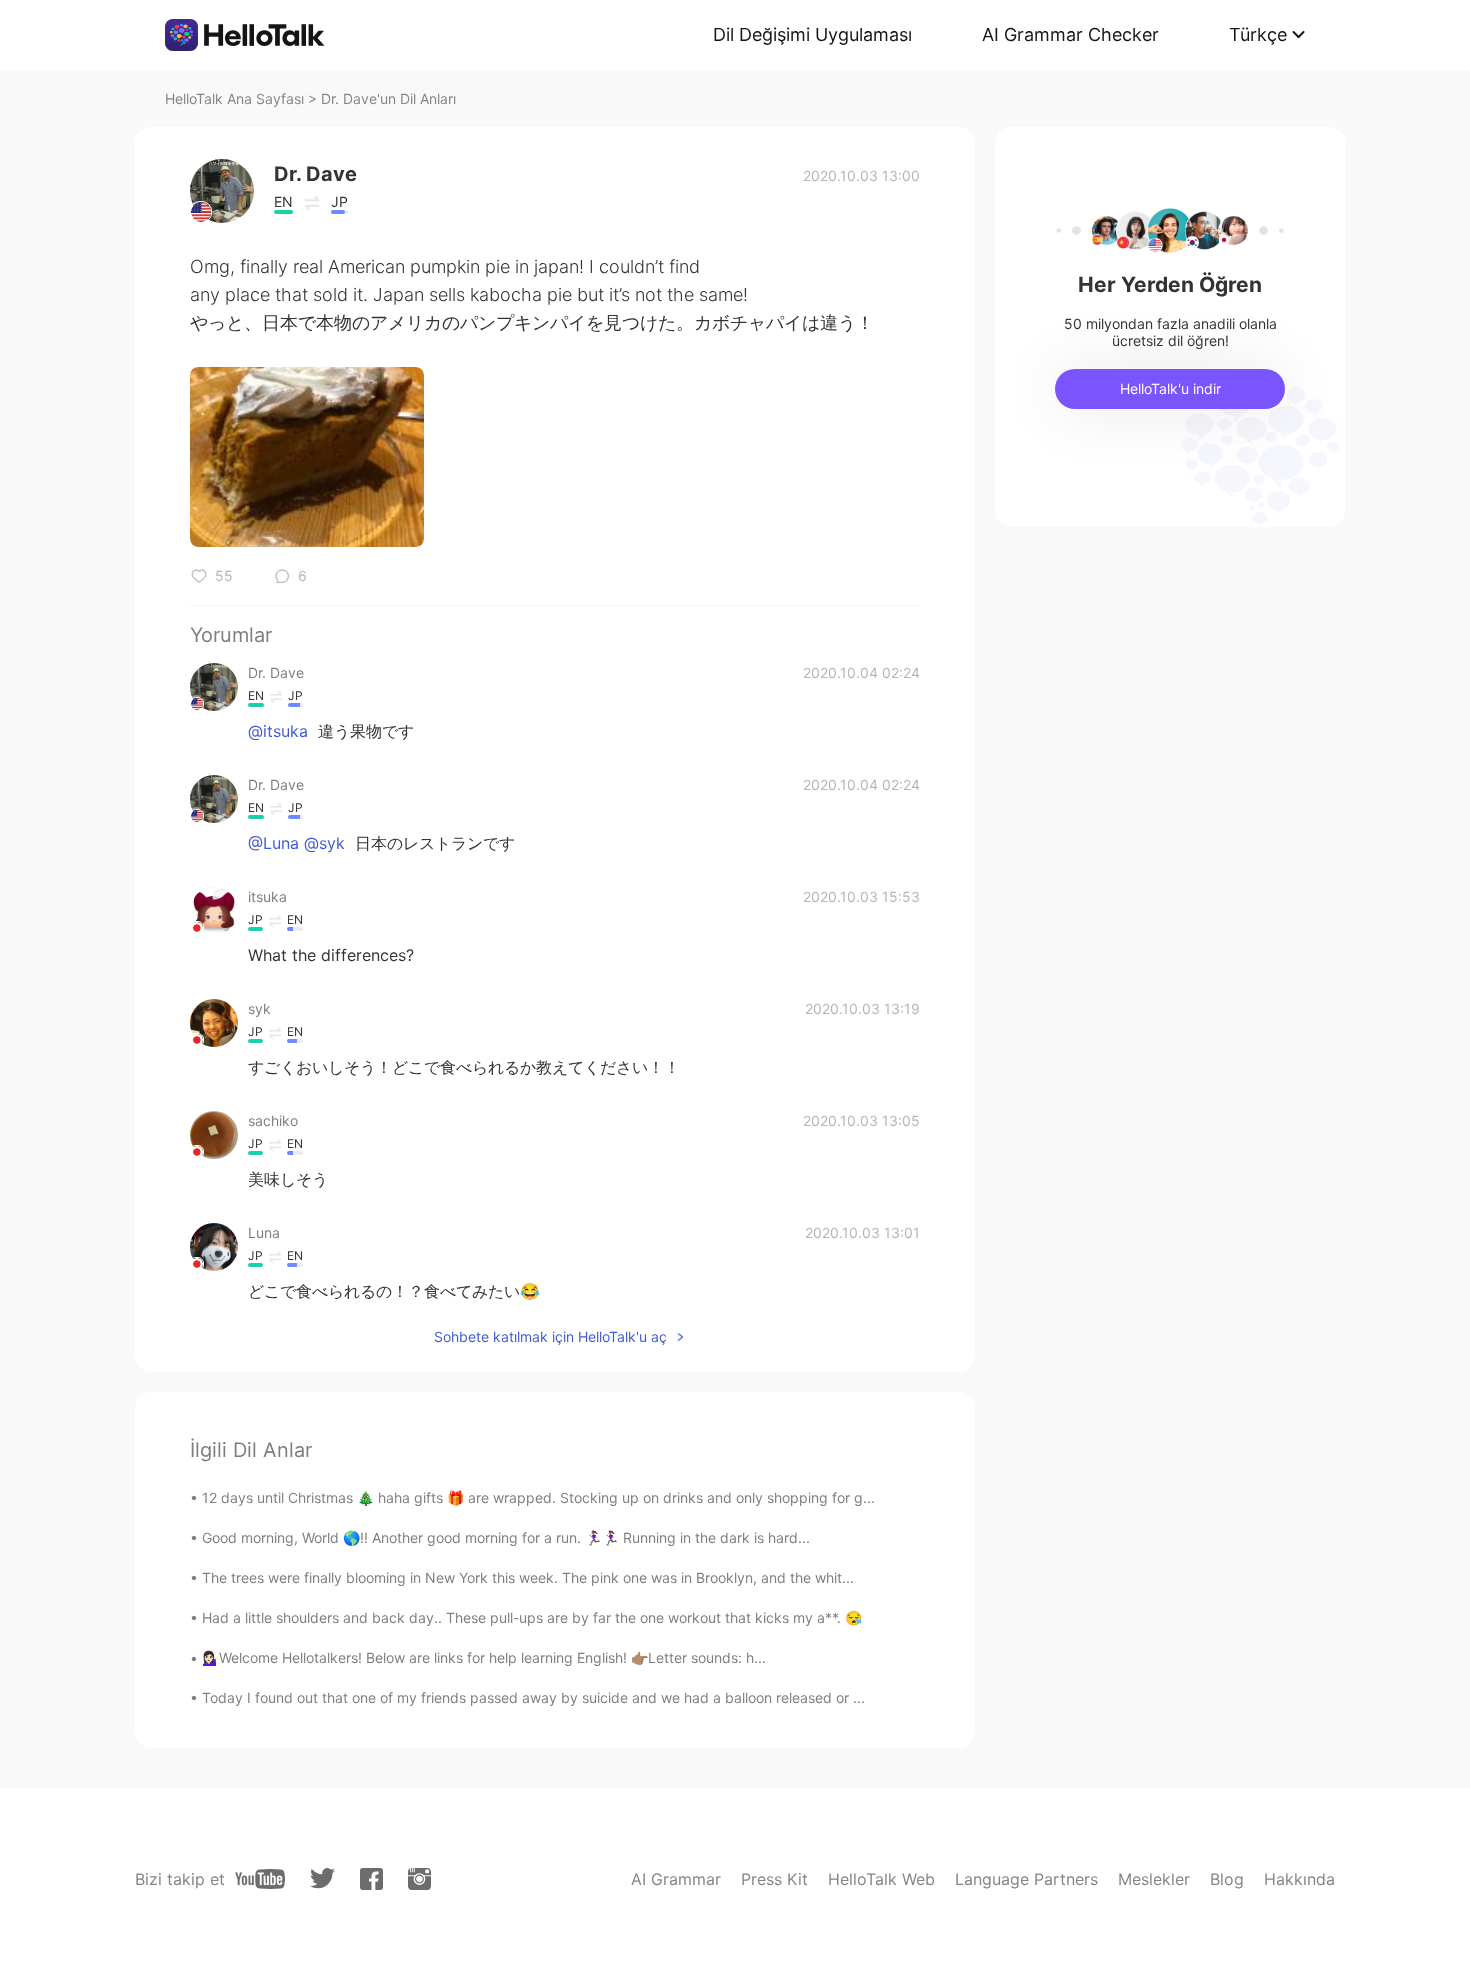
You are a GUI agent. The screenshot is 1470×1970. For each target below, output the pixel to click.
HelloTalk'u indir (1170, 388)
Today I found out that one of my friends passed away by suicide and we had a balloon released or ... (533, 1697)
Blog (1227, 1879)
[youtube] (260, 1879)
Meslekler (1154, 1879)
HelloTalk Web (881, 1879)
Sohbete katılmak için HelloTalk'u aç (550, 1336)
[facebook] (371, 1879)
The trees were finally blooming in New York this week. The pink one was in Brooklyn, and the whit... (528, 1577)
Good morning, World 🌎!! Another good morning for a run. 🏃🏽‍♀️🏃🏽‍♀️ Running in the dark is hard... (506, 1537)
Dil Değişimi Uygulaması (812, 34)
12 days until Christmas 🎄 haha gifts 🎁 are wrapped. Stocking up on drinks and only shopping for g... (538, 1497)
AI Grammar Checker (1070, 34)
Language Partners (1026, 1879)
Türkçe (1258, 34)
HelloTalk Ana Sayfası (234, 98)
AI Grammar (676, 1879)
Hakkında (1299, 1879)
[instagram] (419, 1879)
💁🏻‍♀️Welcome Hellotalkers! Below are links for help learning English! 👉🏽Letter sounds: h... (484, 1657)
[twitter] (322, 1878)
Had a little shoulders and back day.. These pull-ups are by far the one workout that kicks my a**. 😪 (532, 1617)
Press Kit (774, 1879)
